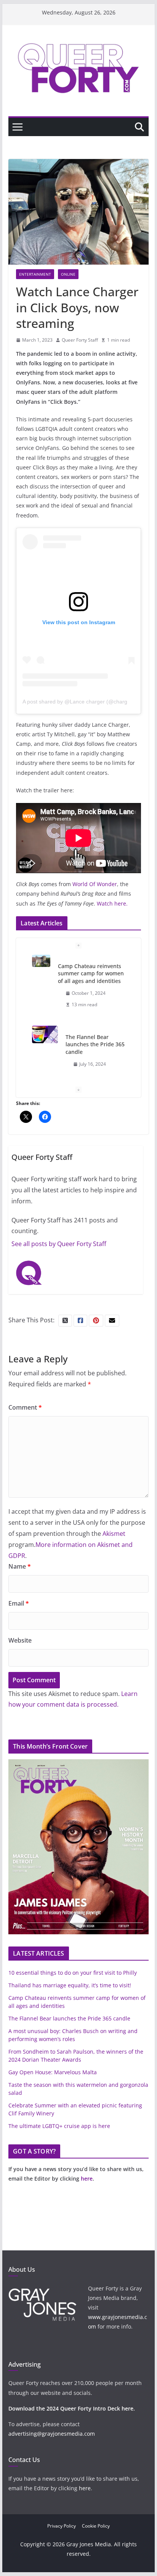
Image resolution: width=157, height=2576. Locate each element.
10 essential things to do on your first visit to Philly (73, 1973)
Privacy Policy (62, 2526)
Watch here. (112, 903)
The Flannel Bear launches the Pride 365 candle (95, 1044)
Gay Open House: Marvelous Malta (53, 2072)
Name (20, 1566)
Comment (25, 1407)
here (87, 2179)
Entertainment (35, 274)
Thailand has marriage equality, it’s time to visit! (70, 1985)
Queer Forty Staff (80, 340)
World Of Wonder (95, 884)
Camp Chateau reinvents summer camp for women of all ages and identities (91, 973)
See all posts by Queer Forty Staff (59, 1244)
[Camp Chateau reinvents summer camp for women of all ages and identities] (41, 961)
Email (19, 1603)
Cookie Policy (96, 2526)
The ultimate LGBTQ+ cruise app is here (59, 2126)
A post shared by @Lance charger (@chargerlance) (85, 702)
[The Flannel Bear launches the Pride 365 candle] (45, 1035)
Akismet (114, 1534)
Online (68, 274)
